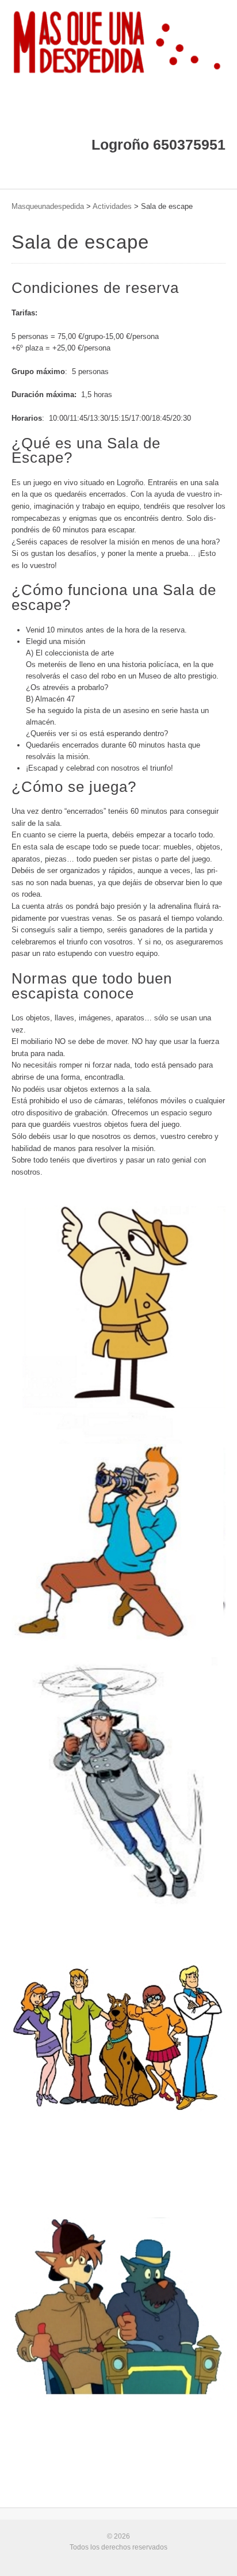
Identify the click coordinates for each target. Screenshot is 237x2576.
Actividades (112, 206)
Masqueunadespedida (48, 206)
